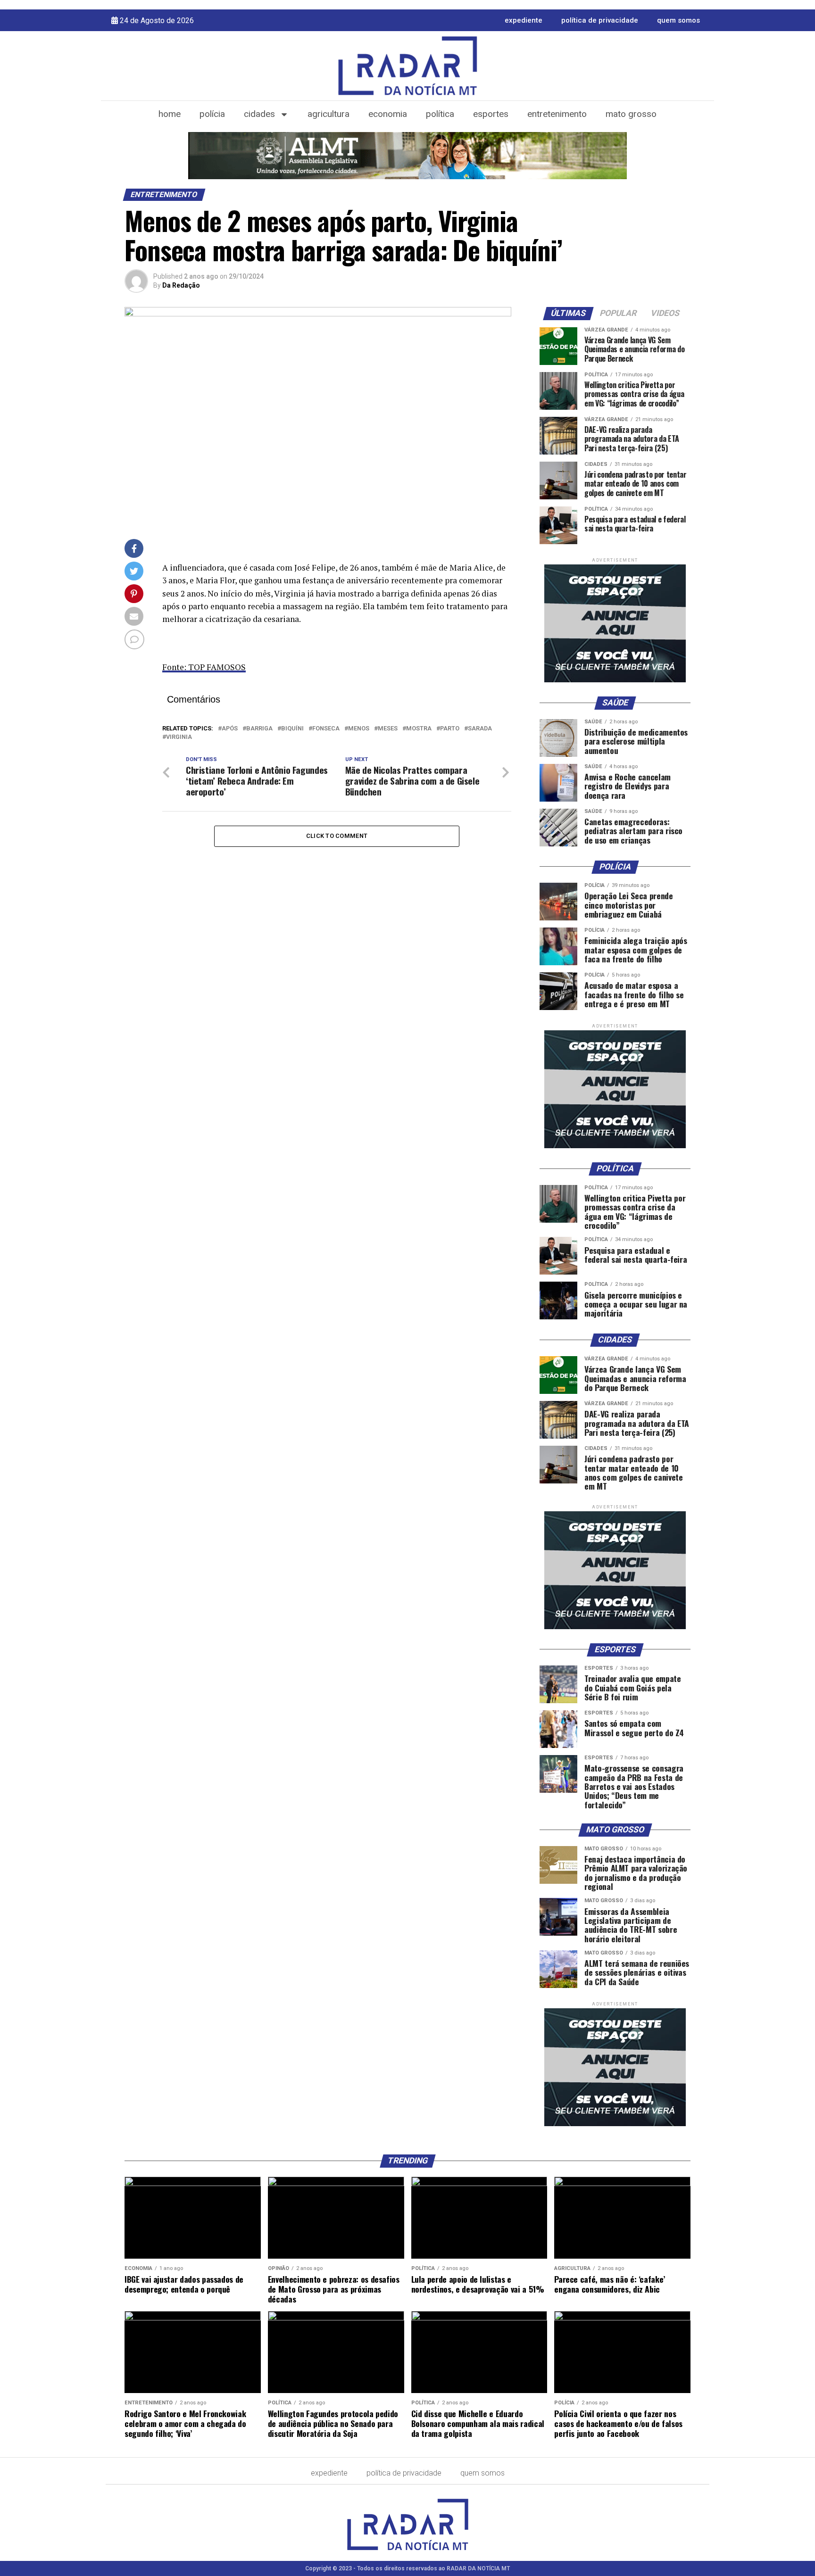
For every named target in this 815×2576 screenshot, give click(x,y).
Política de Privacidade (600, 20)
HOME (170, 114)
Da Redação (181, 285)
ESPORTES (491, 114)
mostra (419, 729)
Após (230, 729)
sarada (480, 729)
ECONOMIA (388, 114)
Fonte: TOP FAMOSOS (204, 667)
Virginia (179, 737)
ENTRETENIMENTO (557, 114)
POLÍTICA (440, 114)
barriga (259, 729)
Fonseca (326, 729)
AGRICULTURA (328, 114)
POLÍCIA (212, 114)
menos (359, 729)
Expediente (524, 20)
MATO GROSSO (631, 114)
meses (388, 729)
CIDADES (259, 114)
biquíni (292, 729)
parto (450, 729)
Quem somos (678, 20)
